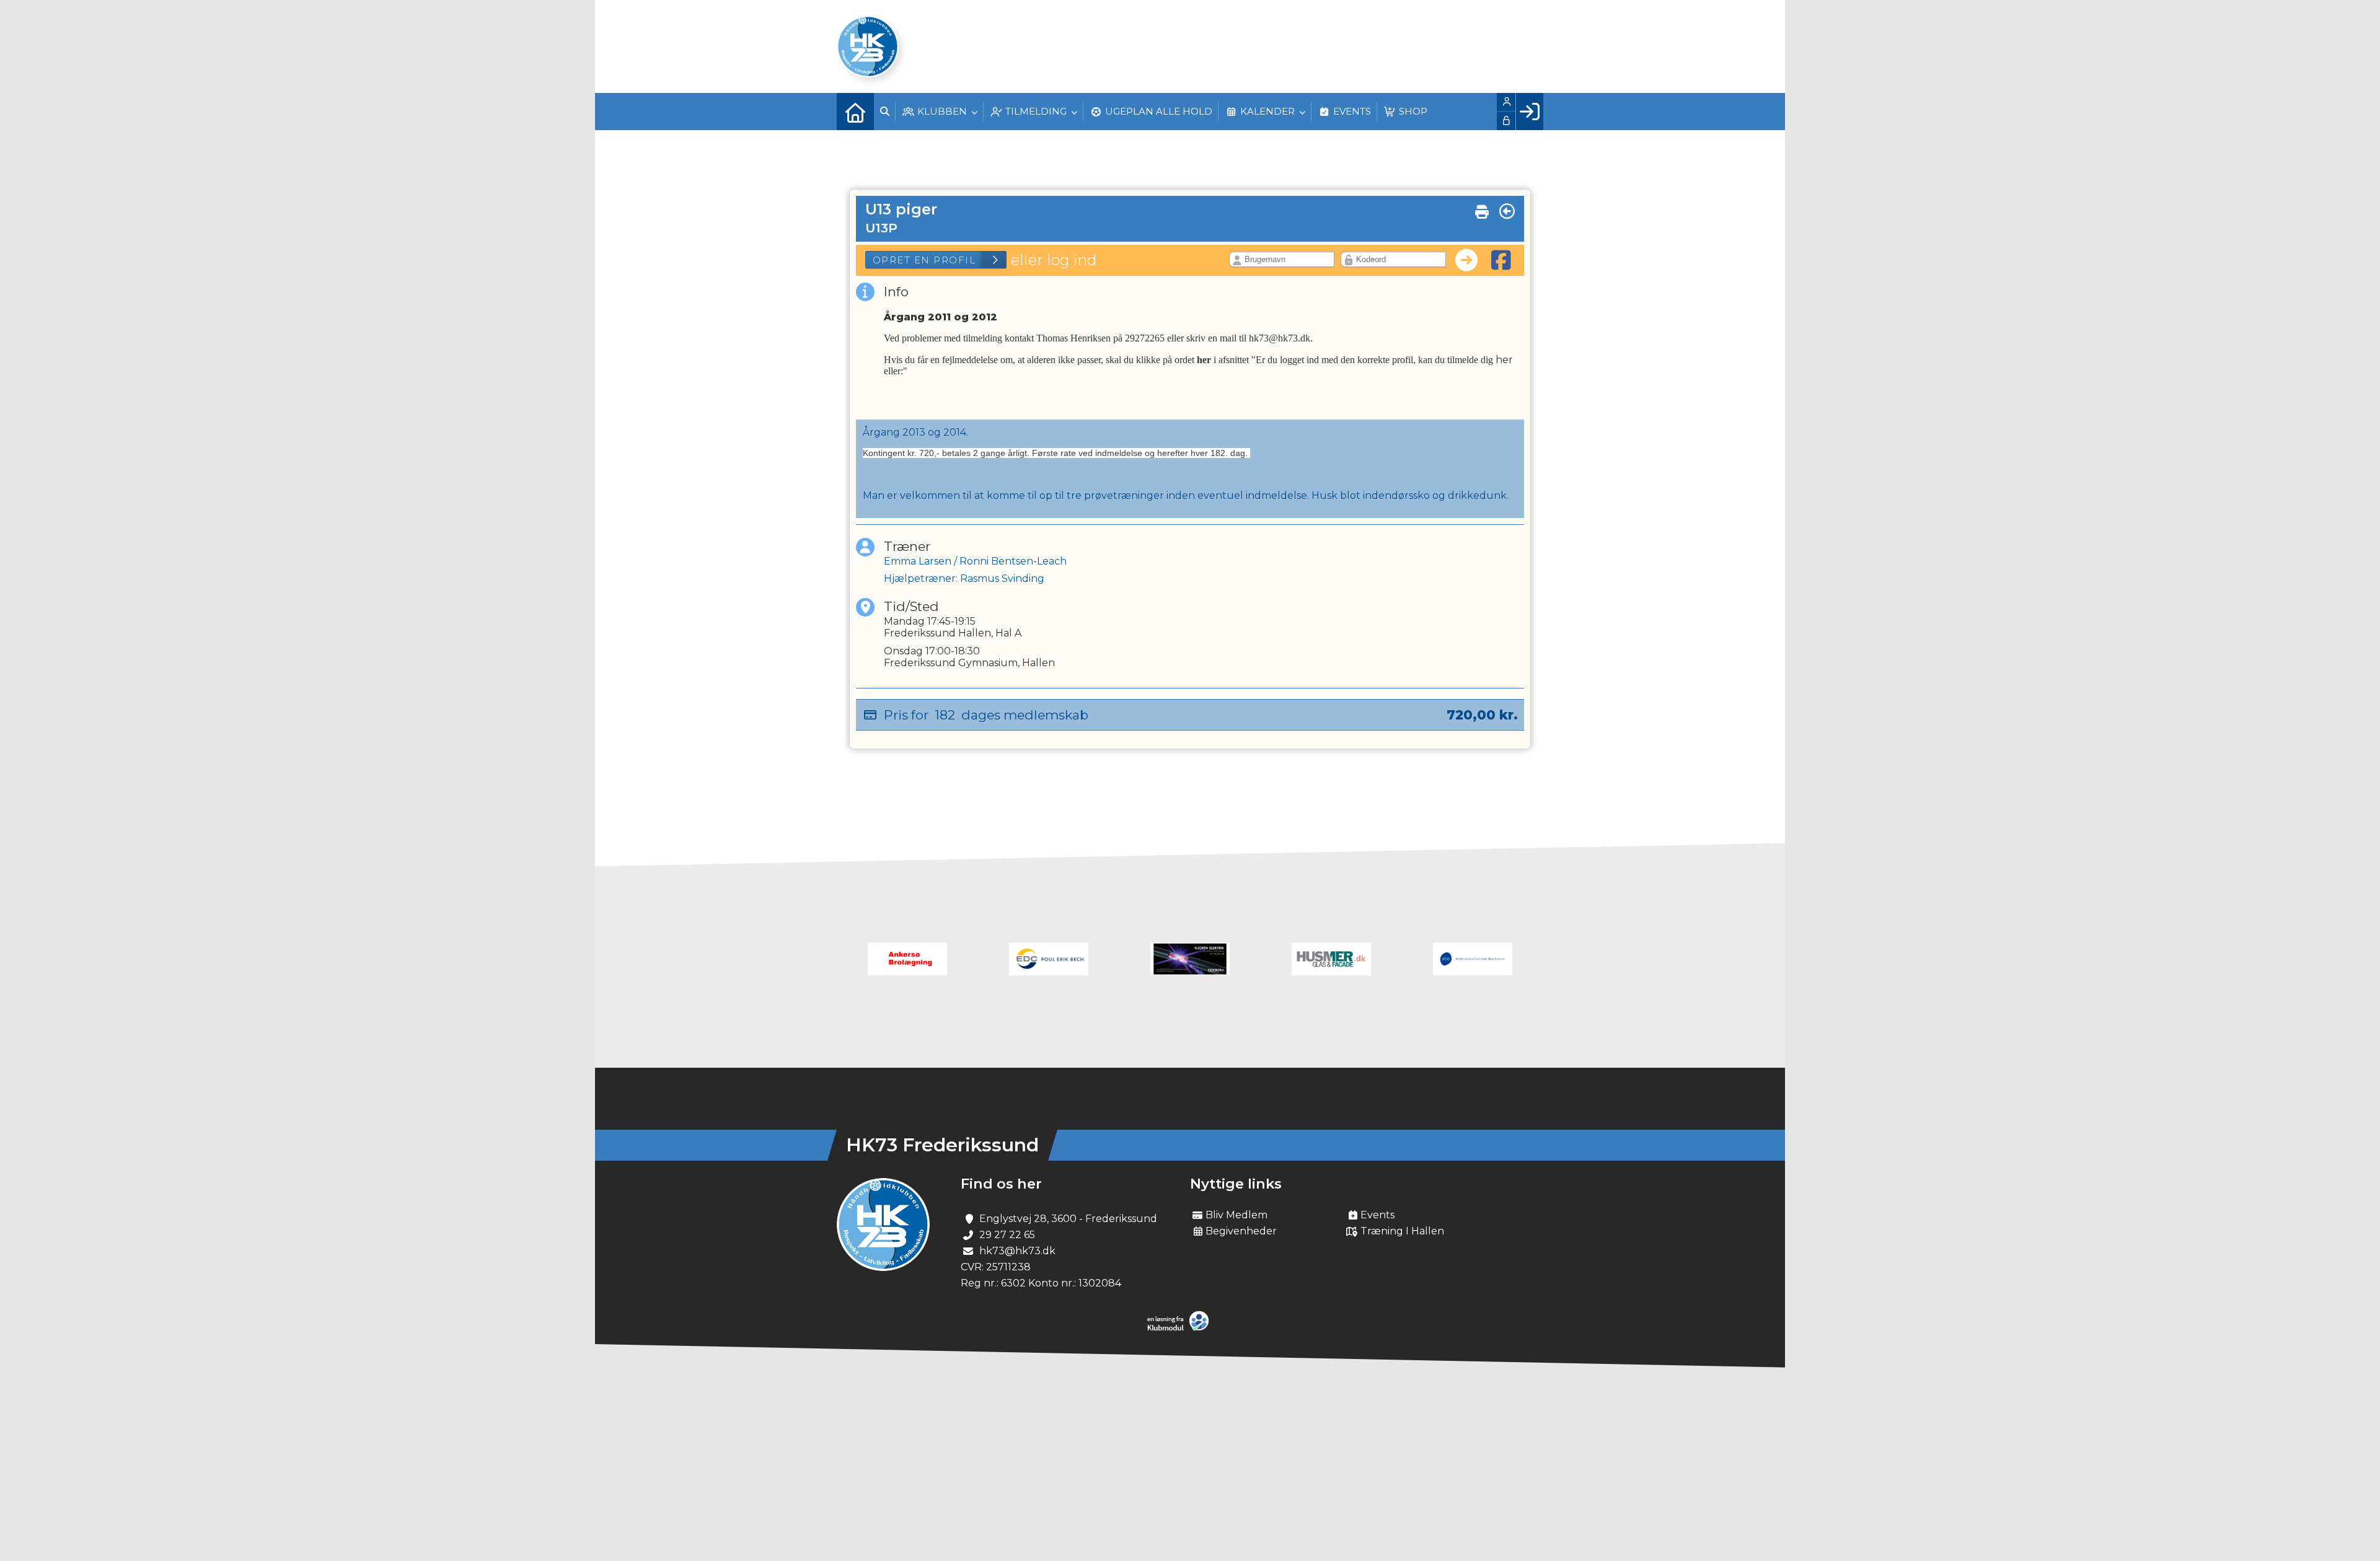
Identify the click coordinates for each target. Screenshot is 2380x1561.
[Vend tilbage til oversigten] (1507, 211)
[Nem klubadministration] (1181, 1328)
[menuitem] (855, 112)
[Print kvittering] (1482, 209)
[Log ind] (1529, 112)
